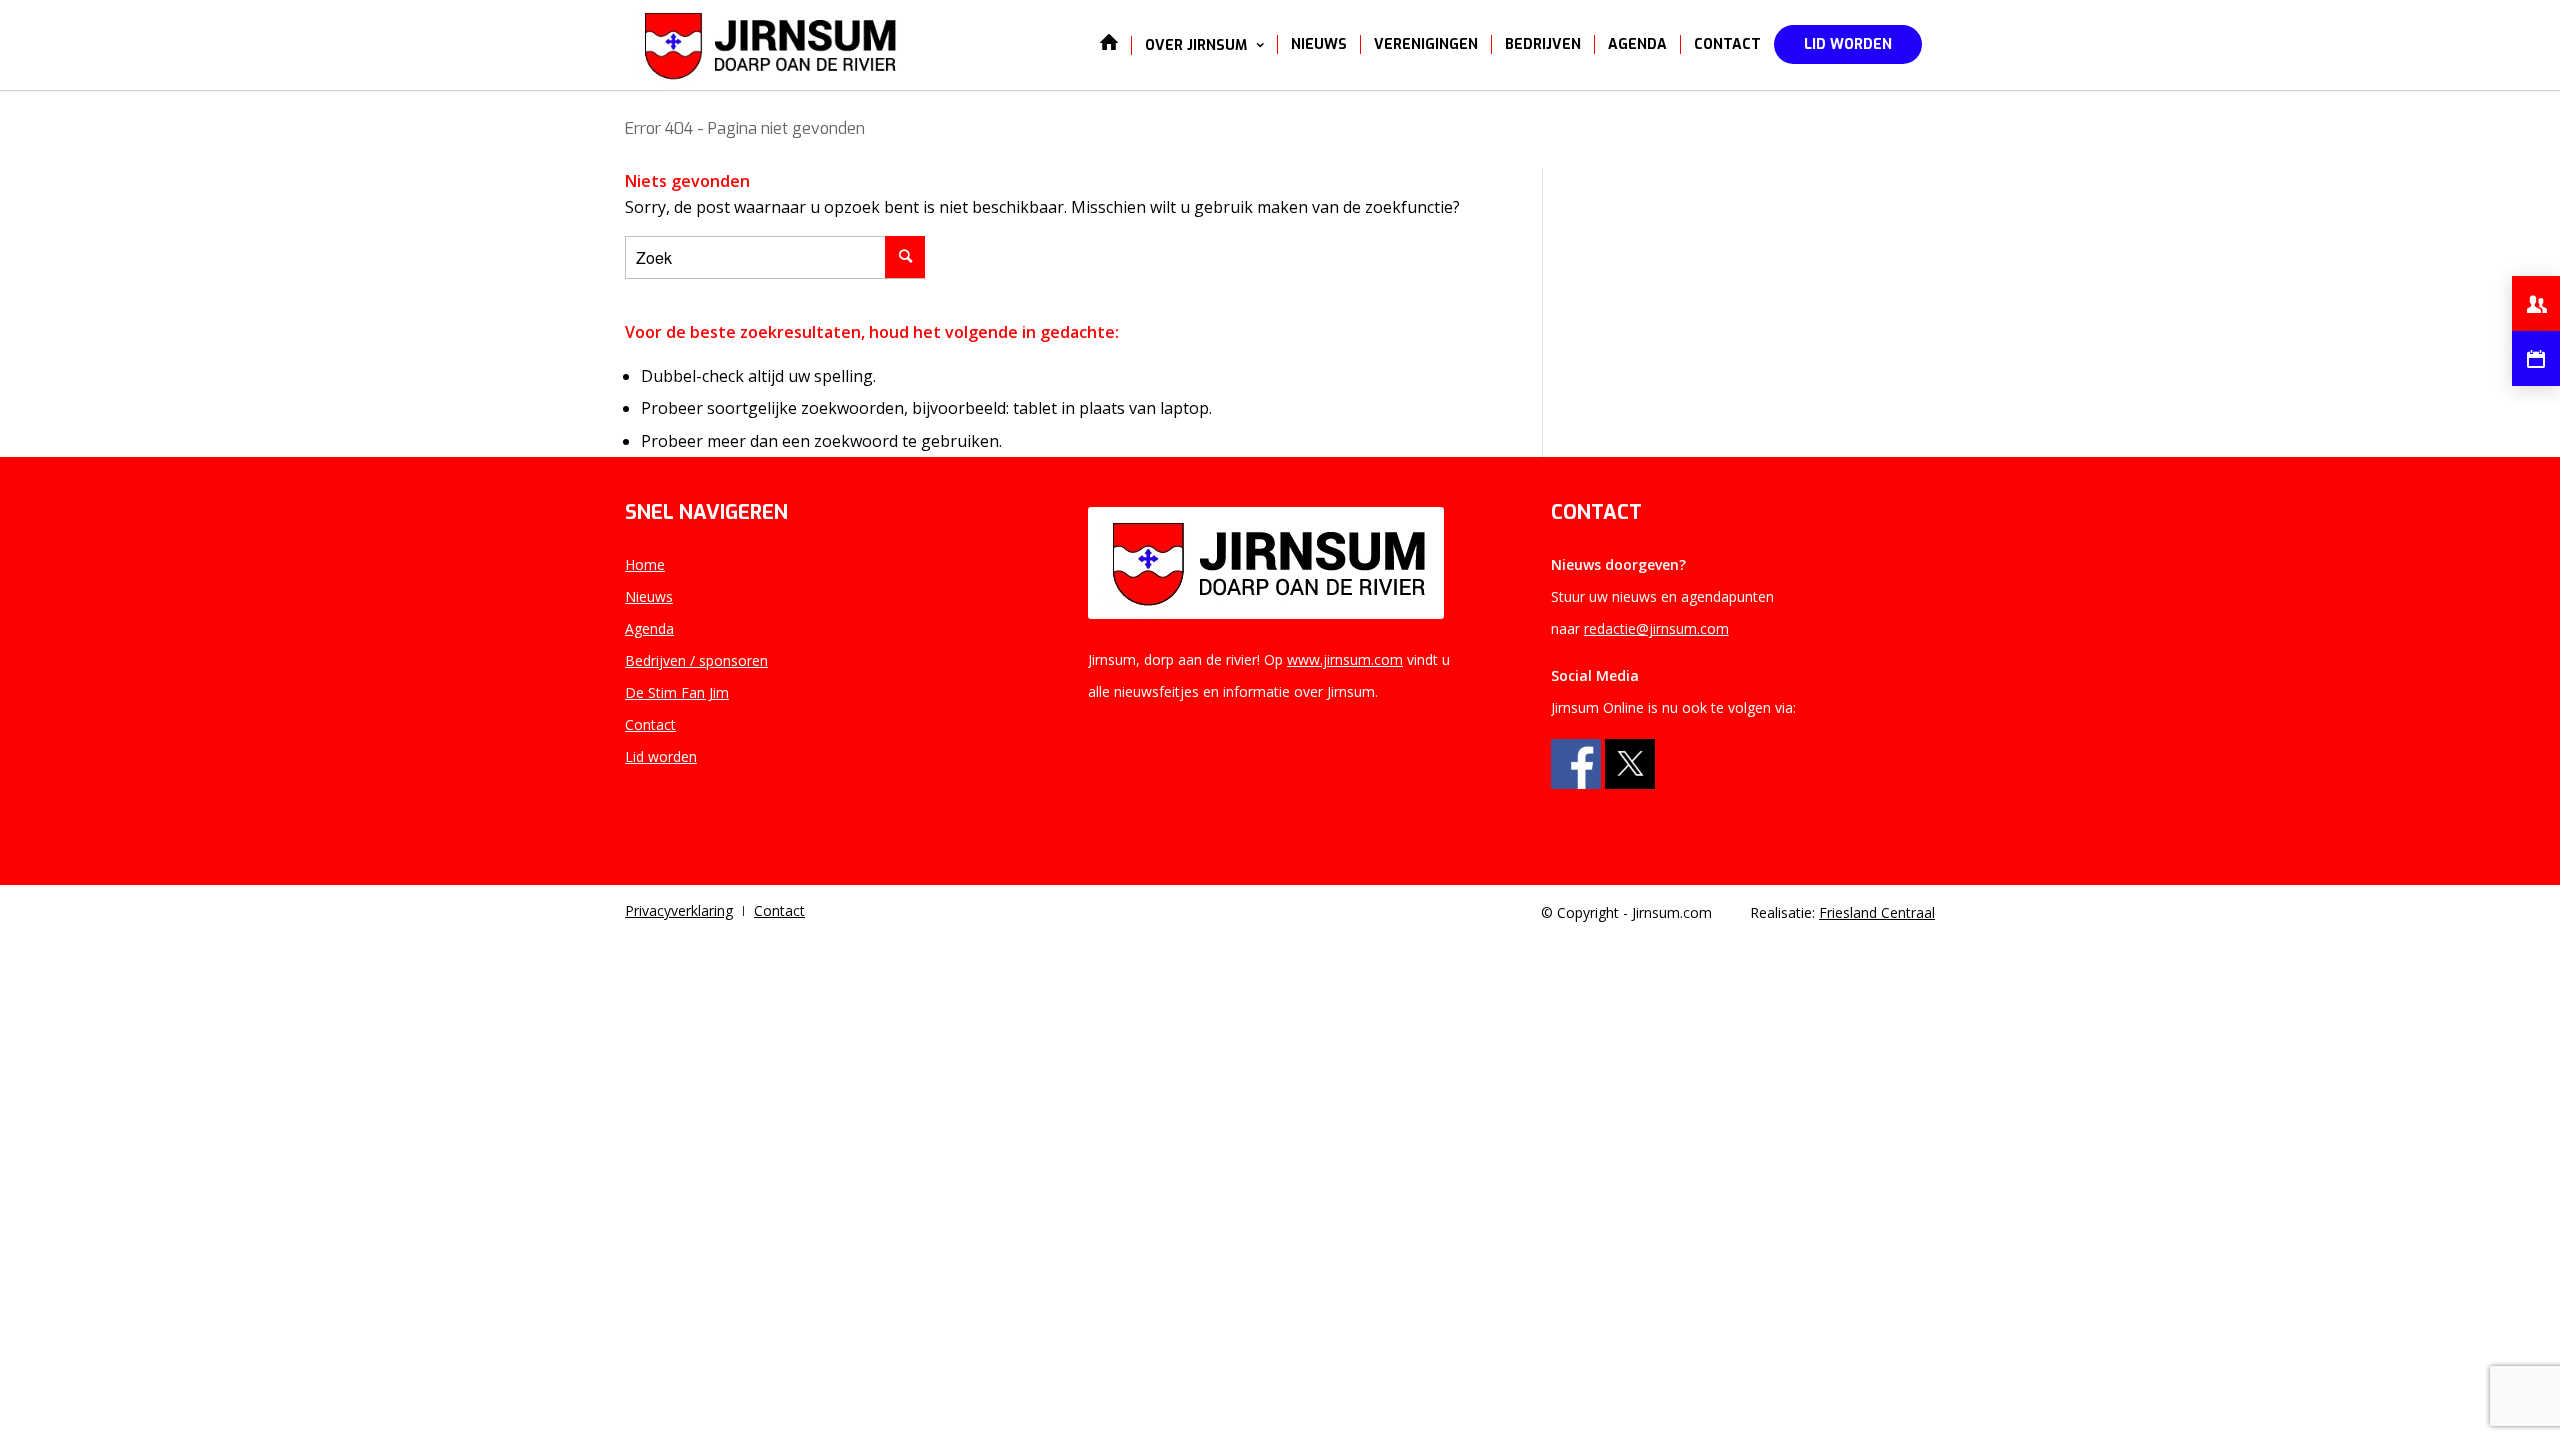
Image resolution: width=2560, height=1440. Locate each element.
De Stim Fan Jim (677, 692)
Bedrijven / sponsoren (696, 660)
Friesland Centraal (1877, 912)
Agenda (649, 628)
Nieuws (649, 596)
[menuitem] (1109, 45)
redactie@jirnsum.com (1656, 628)
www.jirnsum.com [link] (1345, 659)
